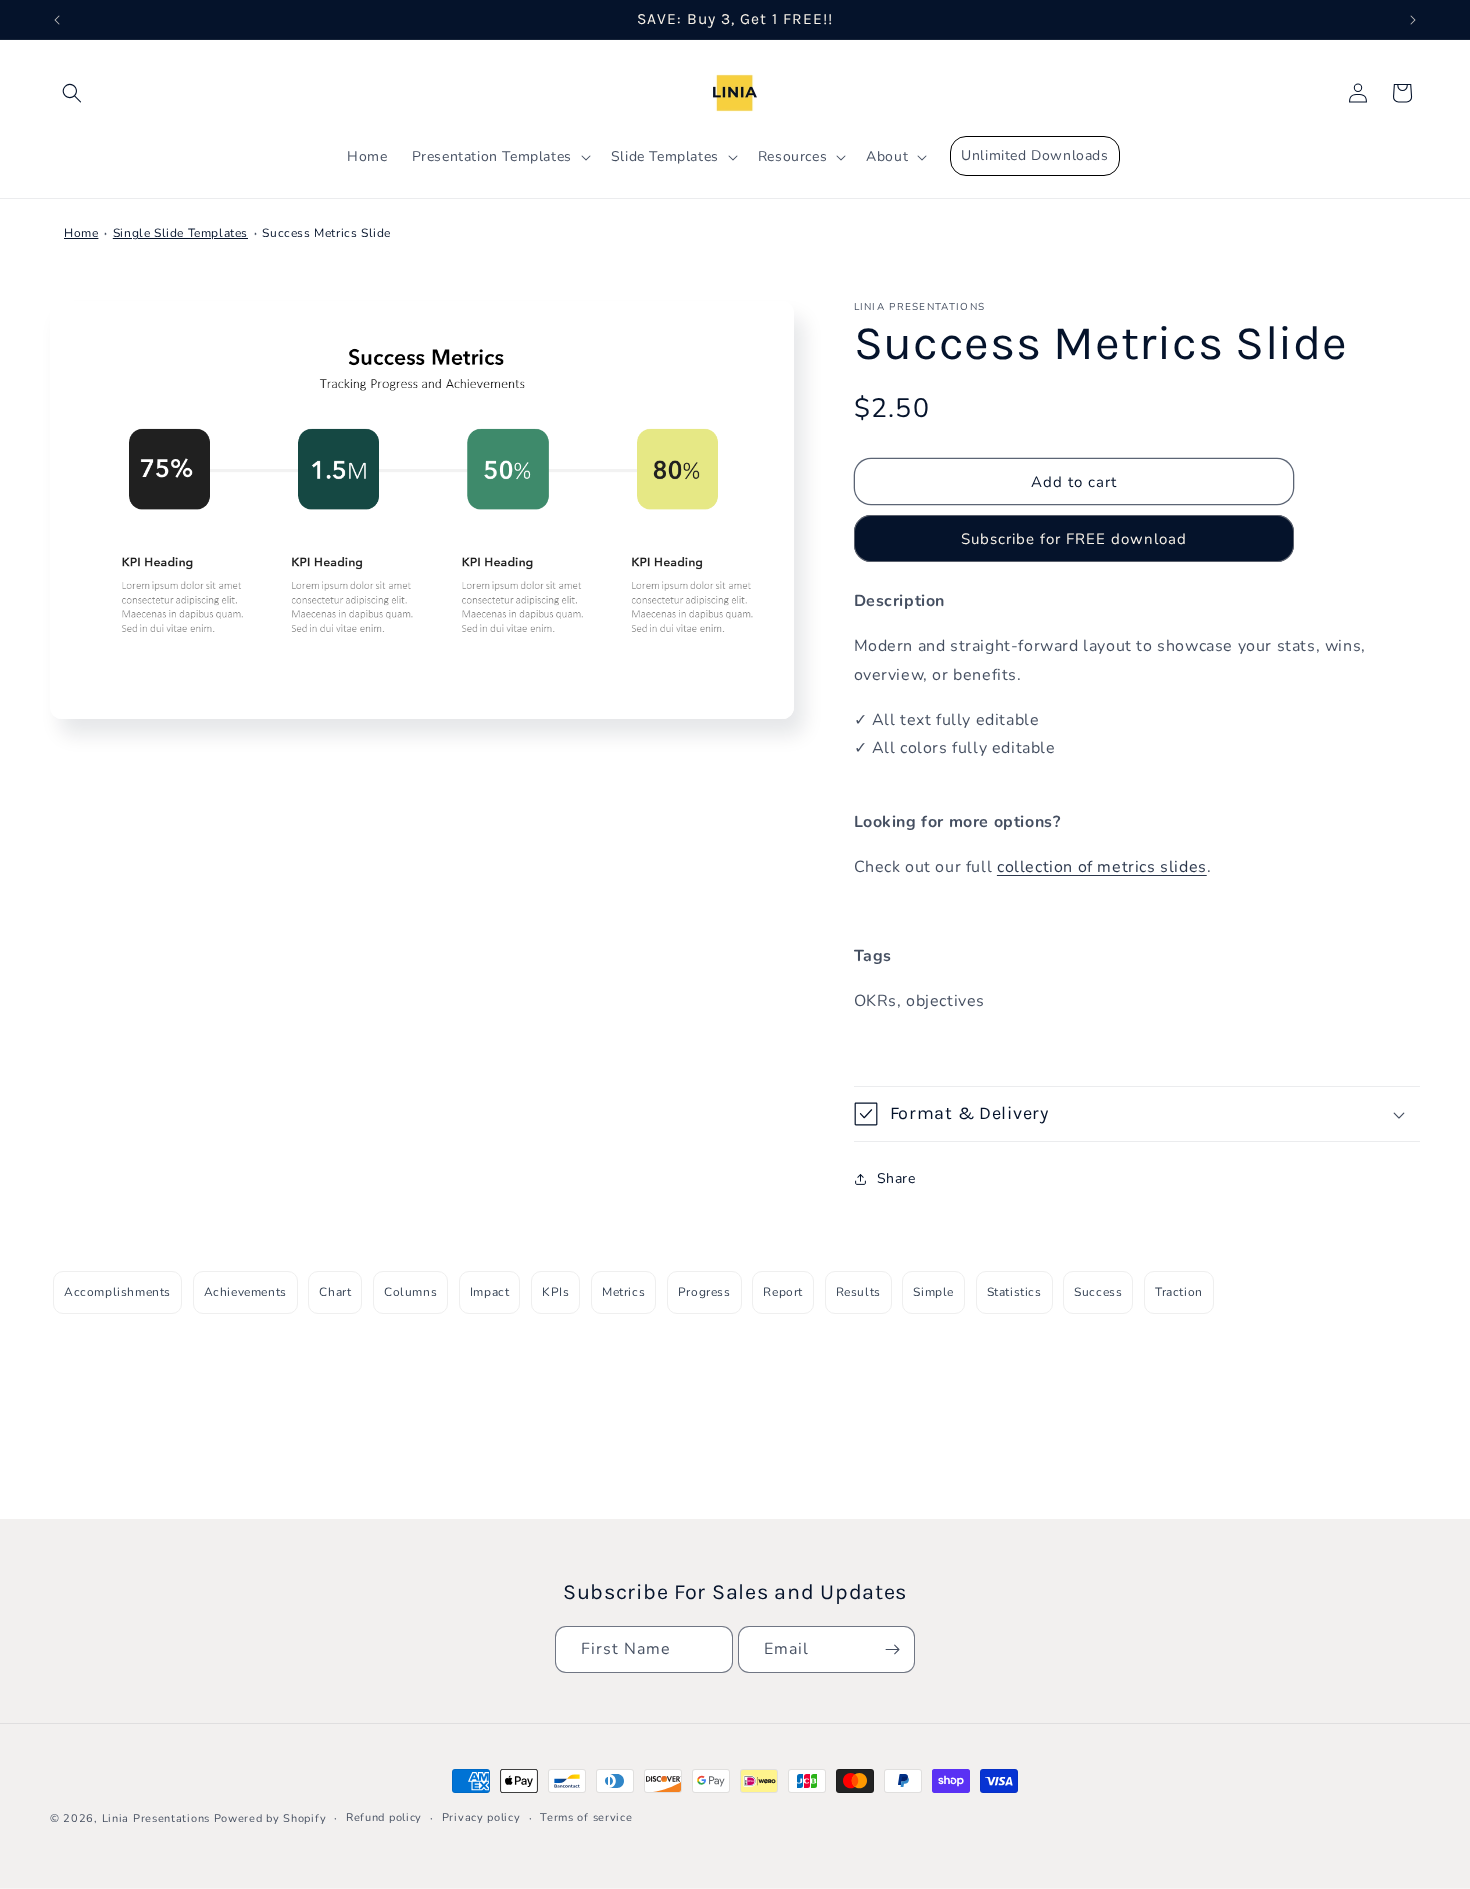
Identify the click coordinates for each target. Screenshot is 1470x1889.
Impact (490, 1292)
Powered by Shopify (270, 1818)
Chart (335, 1292)
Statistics (1014, 1292)
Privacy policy (481, 1817)
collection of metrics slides (1102, 867)
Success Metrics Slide (326, 233)
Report (783, 1292)
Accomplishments (117, 1292)
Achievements (245, 1292)
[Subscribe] (892, 1649)
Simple (933, 1292)
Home (81, 233)
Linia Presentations (156, 1818)
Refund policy (384, 1817)
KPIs (555, 1292)
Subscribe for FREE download (1074, 539)
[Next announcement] (1413, 20)
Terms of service (586, 1817)
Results (858, 1292)
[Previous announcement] (57, 20)
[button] (72, 93)
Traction (1179, 1292)
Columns (410, 1292)
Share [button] (896, 1178)
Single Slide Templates (180, 233)
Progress (704, 1292)
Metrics (623, 1292)
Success (1098, 1292)
